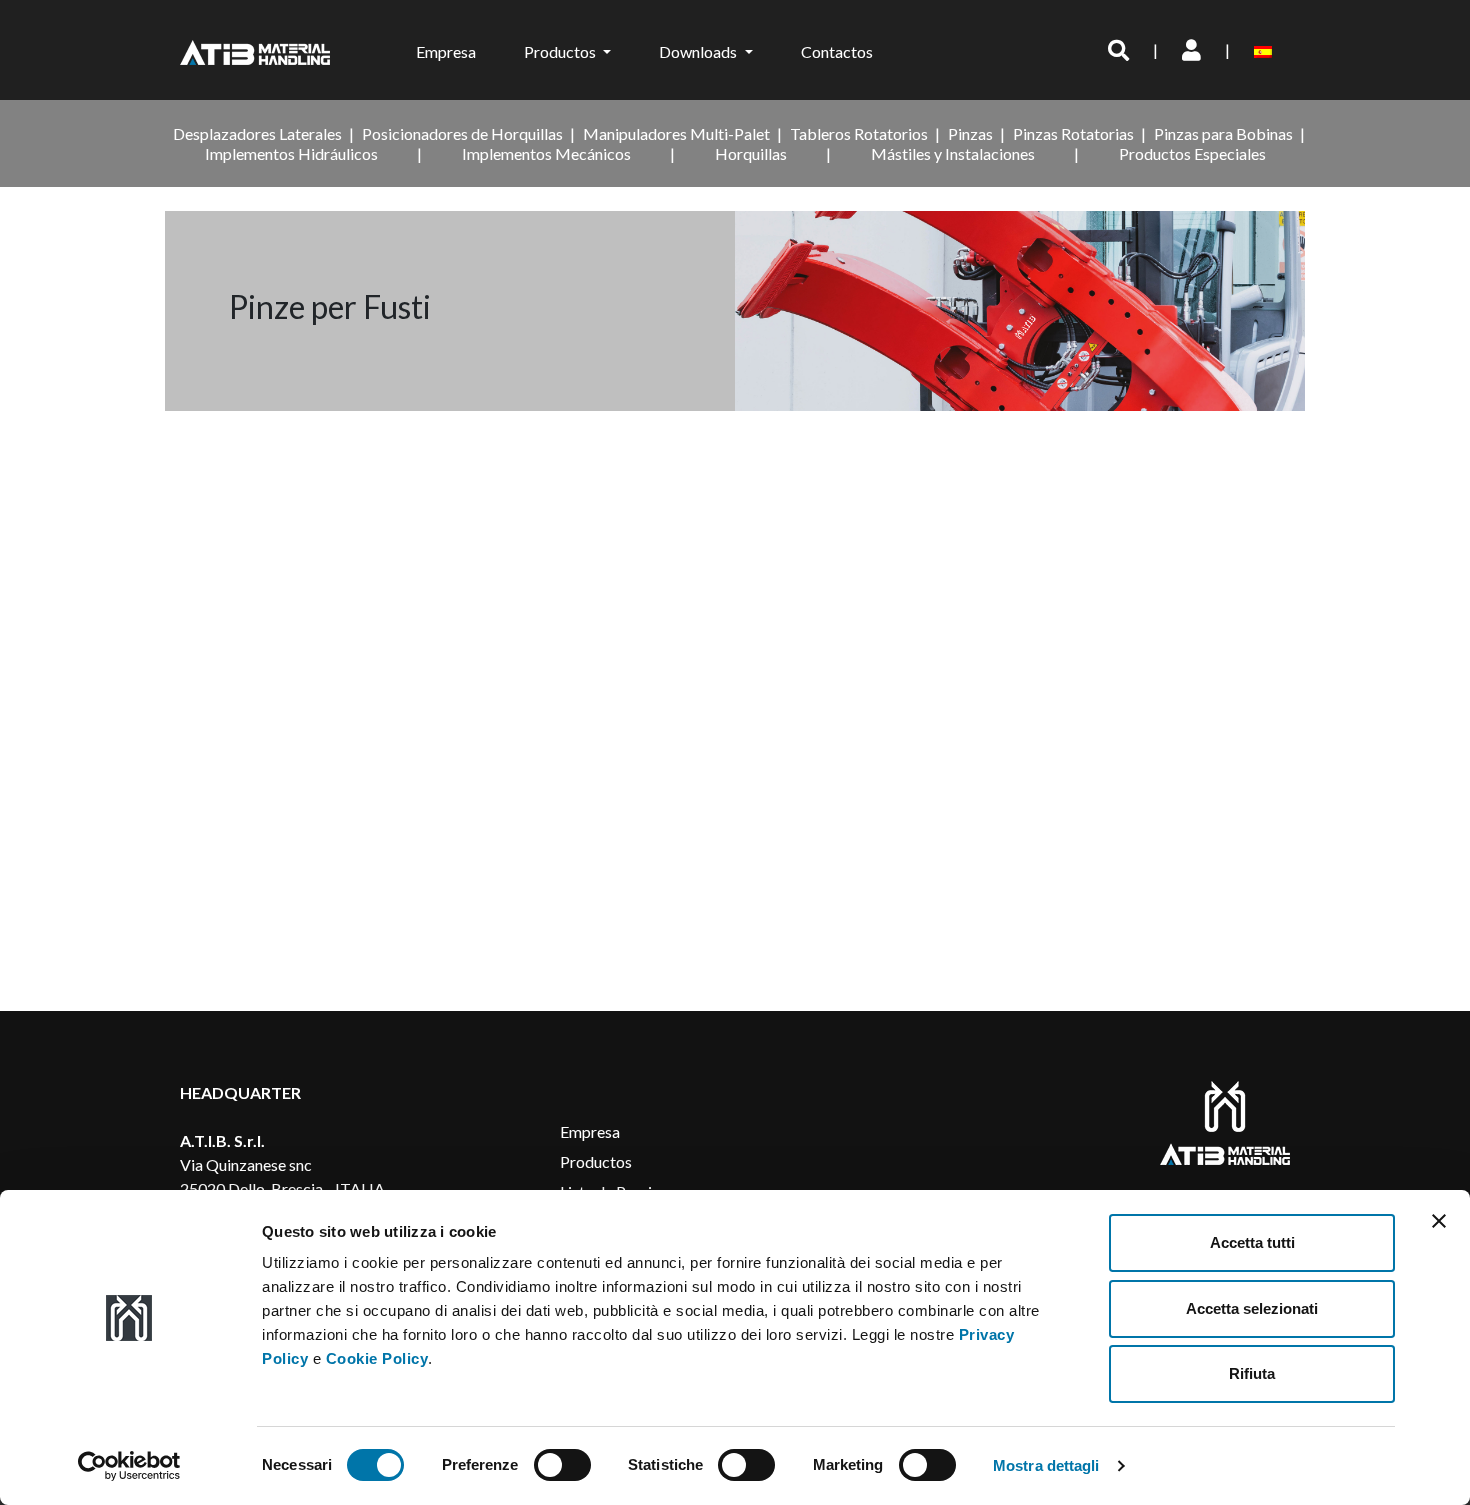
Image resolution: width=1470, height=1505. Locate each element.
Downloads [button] (699, 51)
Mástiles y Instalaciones (953, 153)
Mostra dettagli (1046, 1465)
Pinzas (970, 133)
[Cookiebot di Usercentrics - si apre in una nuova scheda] (129, 1466)
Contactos (837, 51)
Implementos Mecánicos (546, 153)
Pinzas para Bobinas (1223, 133)
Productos (596, 1161)
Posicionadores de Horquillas (462, 133)
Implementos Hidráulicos (291, 153)
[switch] (562, 1465)
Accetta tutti (1252, 1242)
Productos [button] (561, 51)
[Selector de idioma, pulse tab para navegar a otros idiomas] (1266, 50)
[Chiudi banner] (1439, 1221)
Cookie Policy (377, 1358)
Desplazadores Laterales (257, 133)
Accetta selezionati (1252, 1308)
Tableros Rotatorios (859, 133)
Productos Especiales (1192, 153)
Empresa (446, 51)
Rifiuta (1252, 1373)
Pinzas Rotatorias (1073, 133)
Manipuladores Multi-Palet (676, 133)
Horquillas (751, 153)
